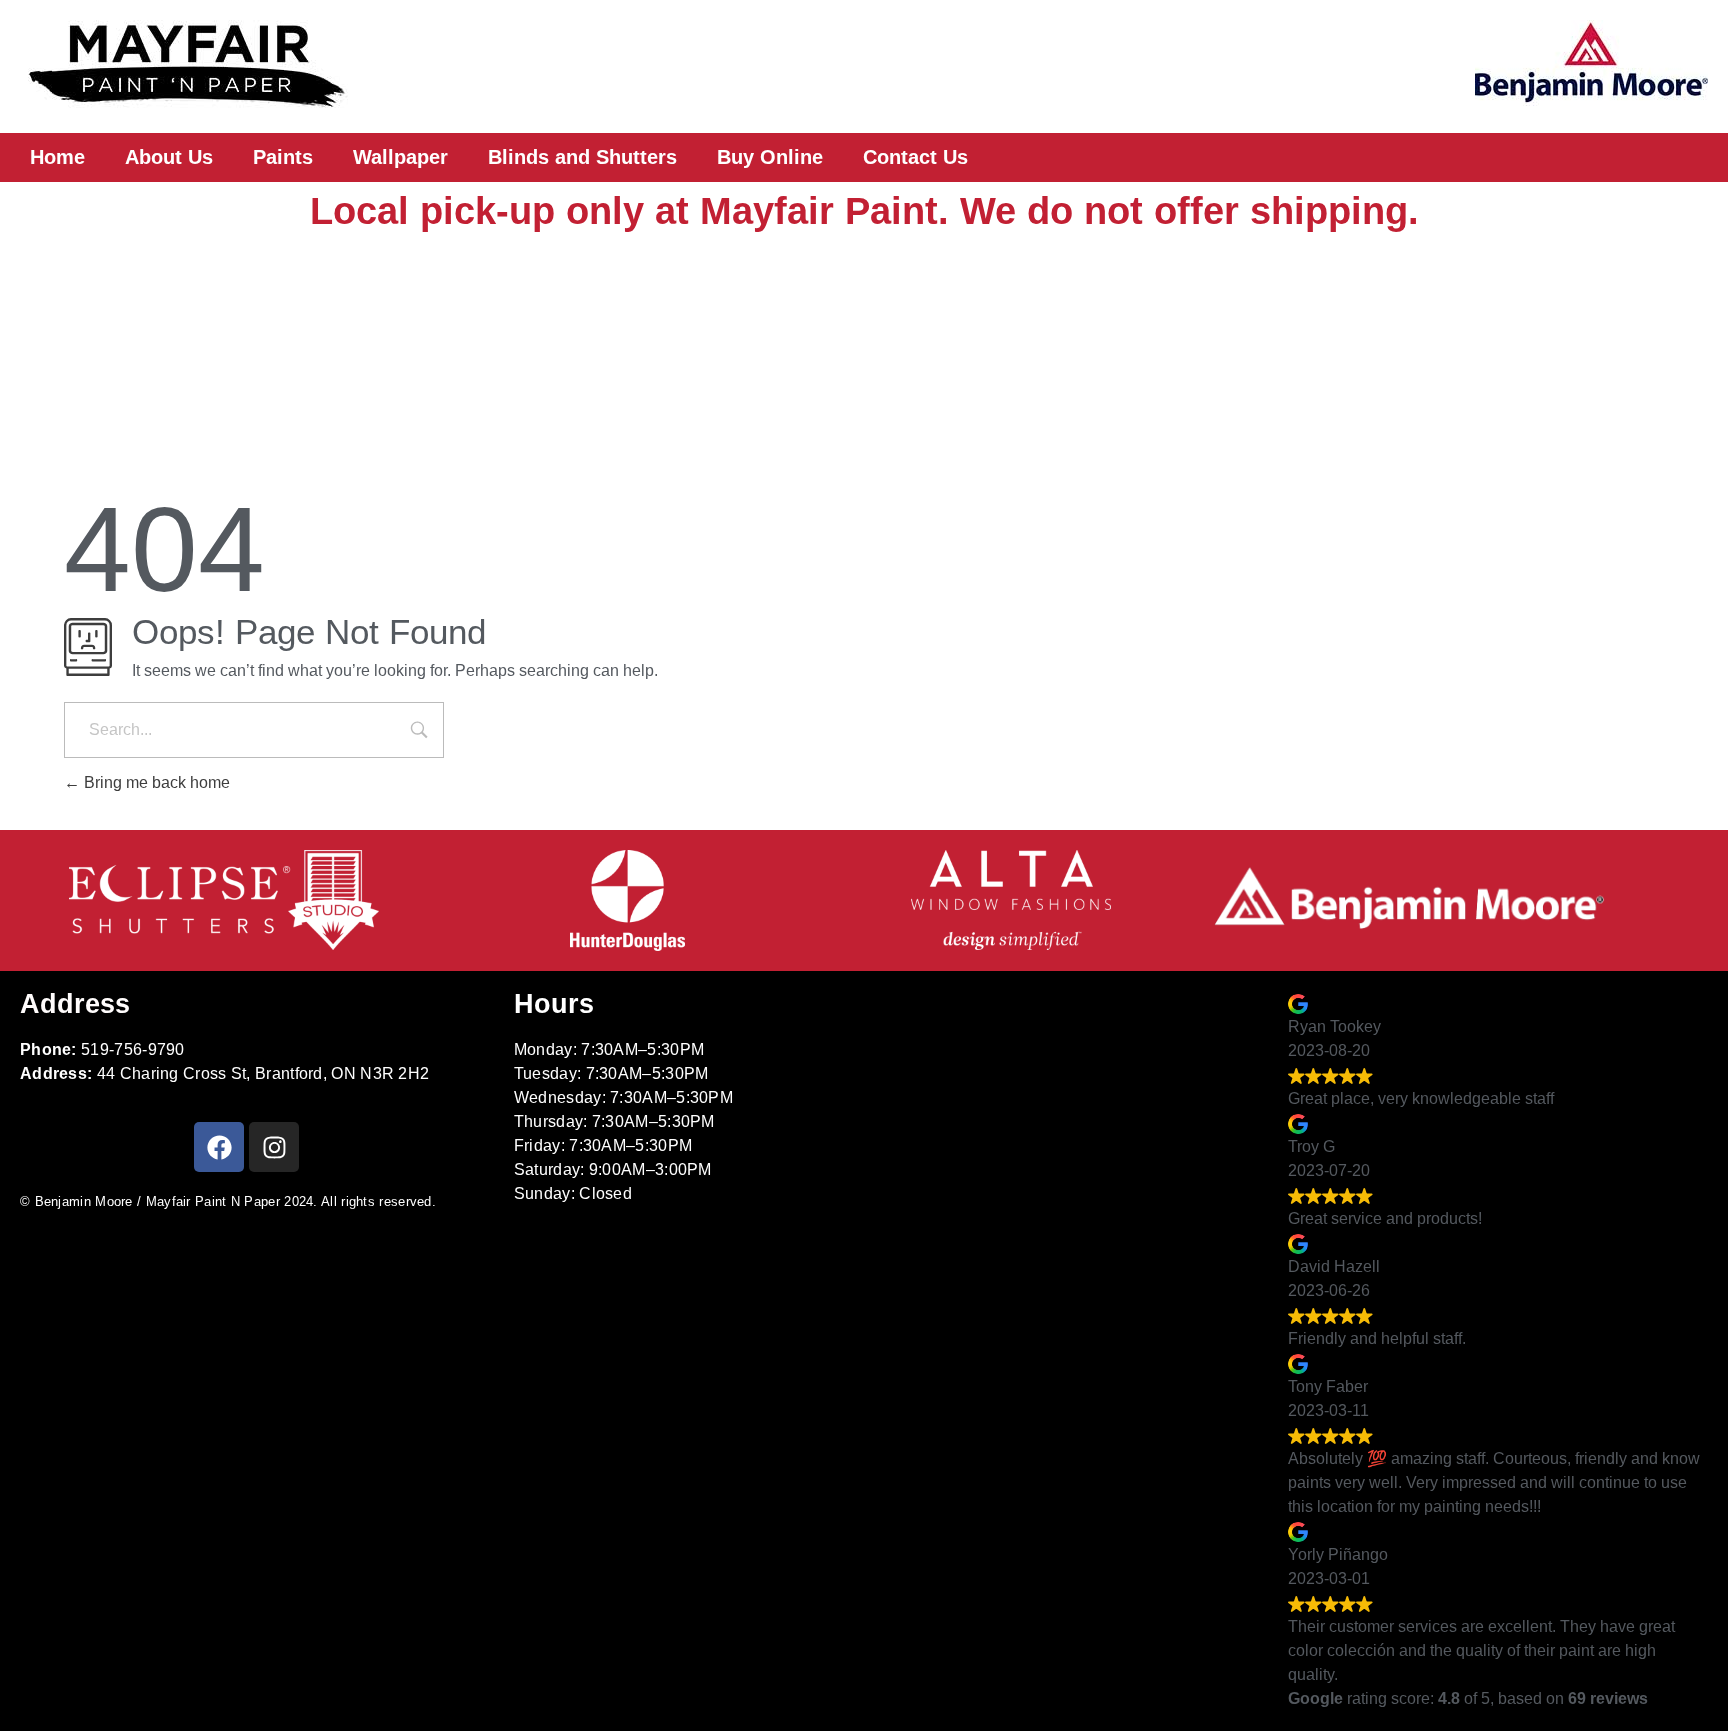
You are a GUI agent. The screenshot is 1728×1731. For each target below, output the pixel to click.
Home (57, 157)
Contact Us (915, 157)
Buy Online (770, 157)
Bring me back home (155, 782)
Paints (283, 157)
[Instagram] (274, 1147)
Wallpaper (400, 157)
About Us (169, 157)
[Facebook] (219, 1147)
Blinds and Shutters (582, 157)
